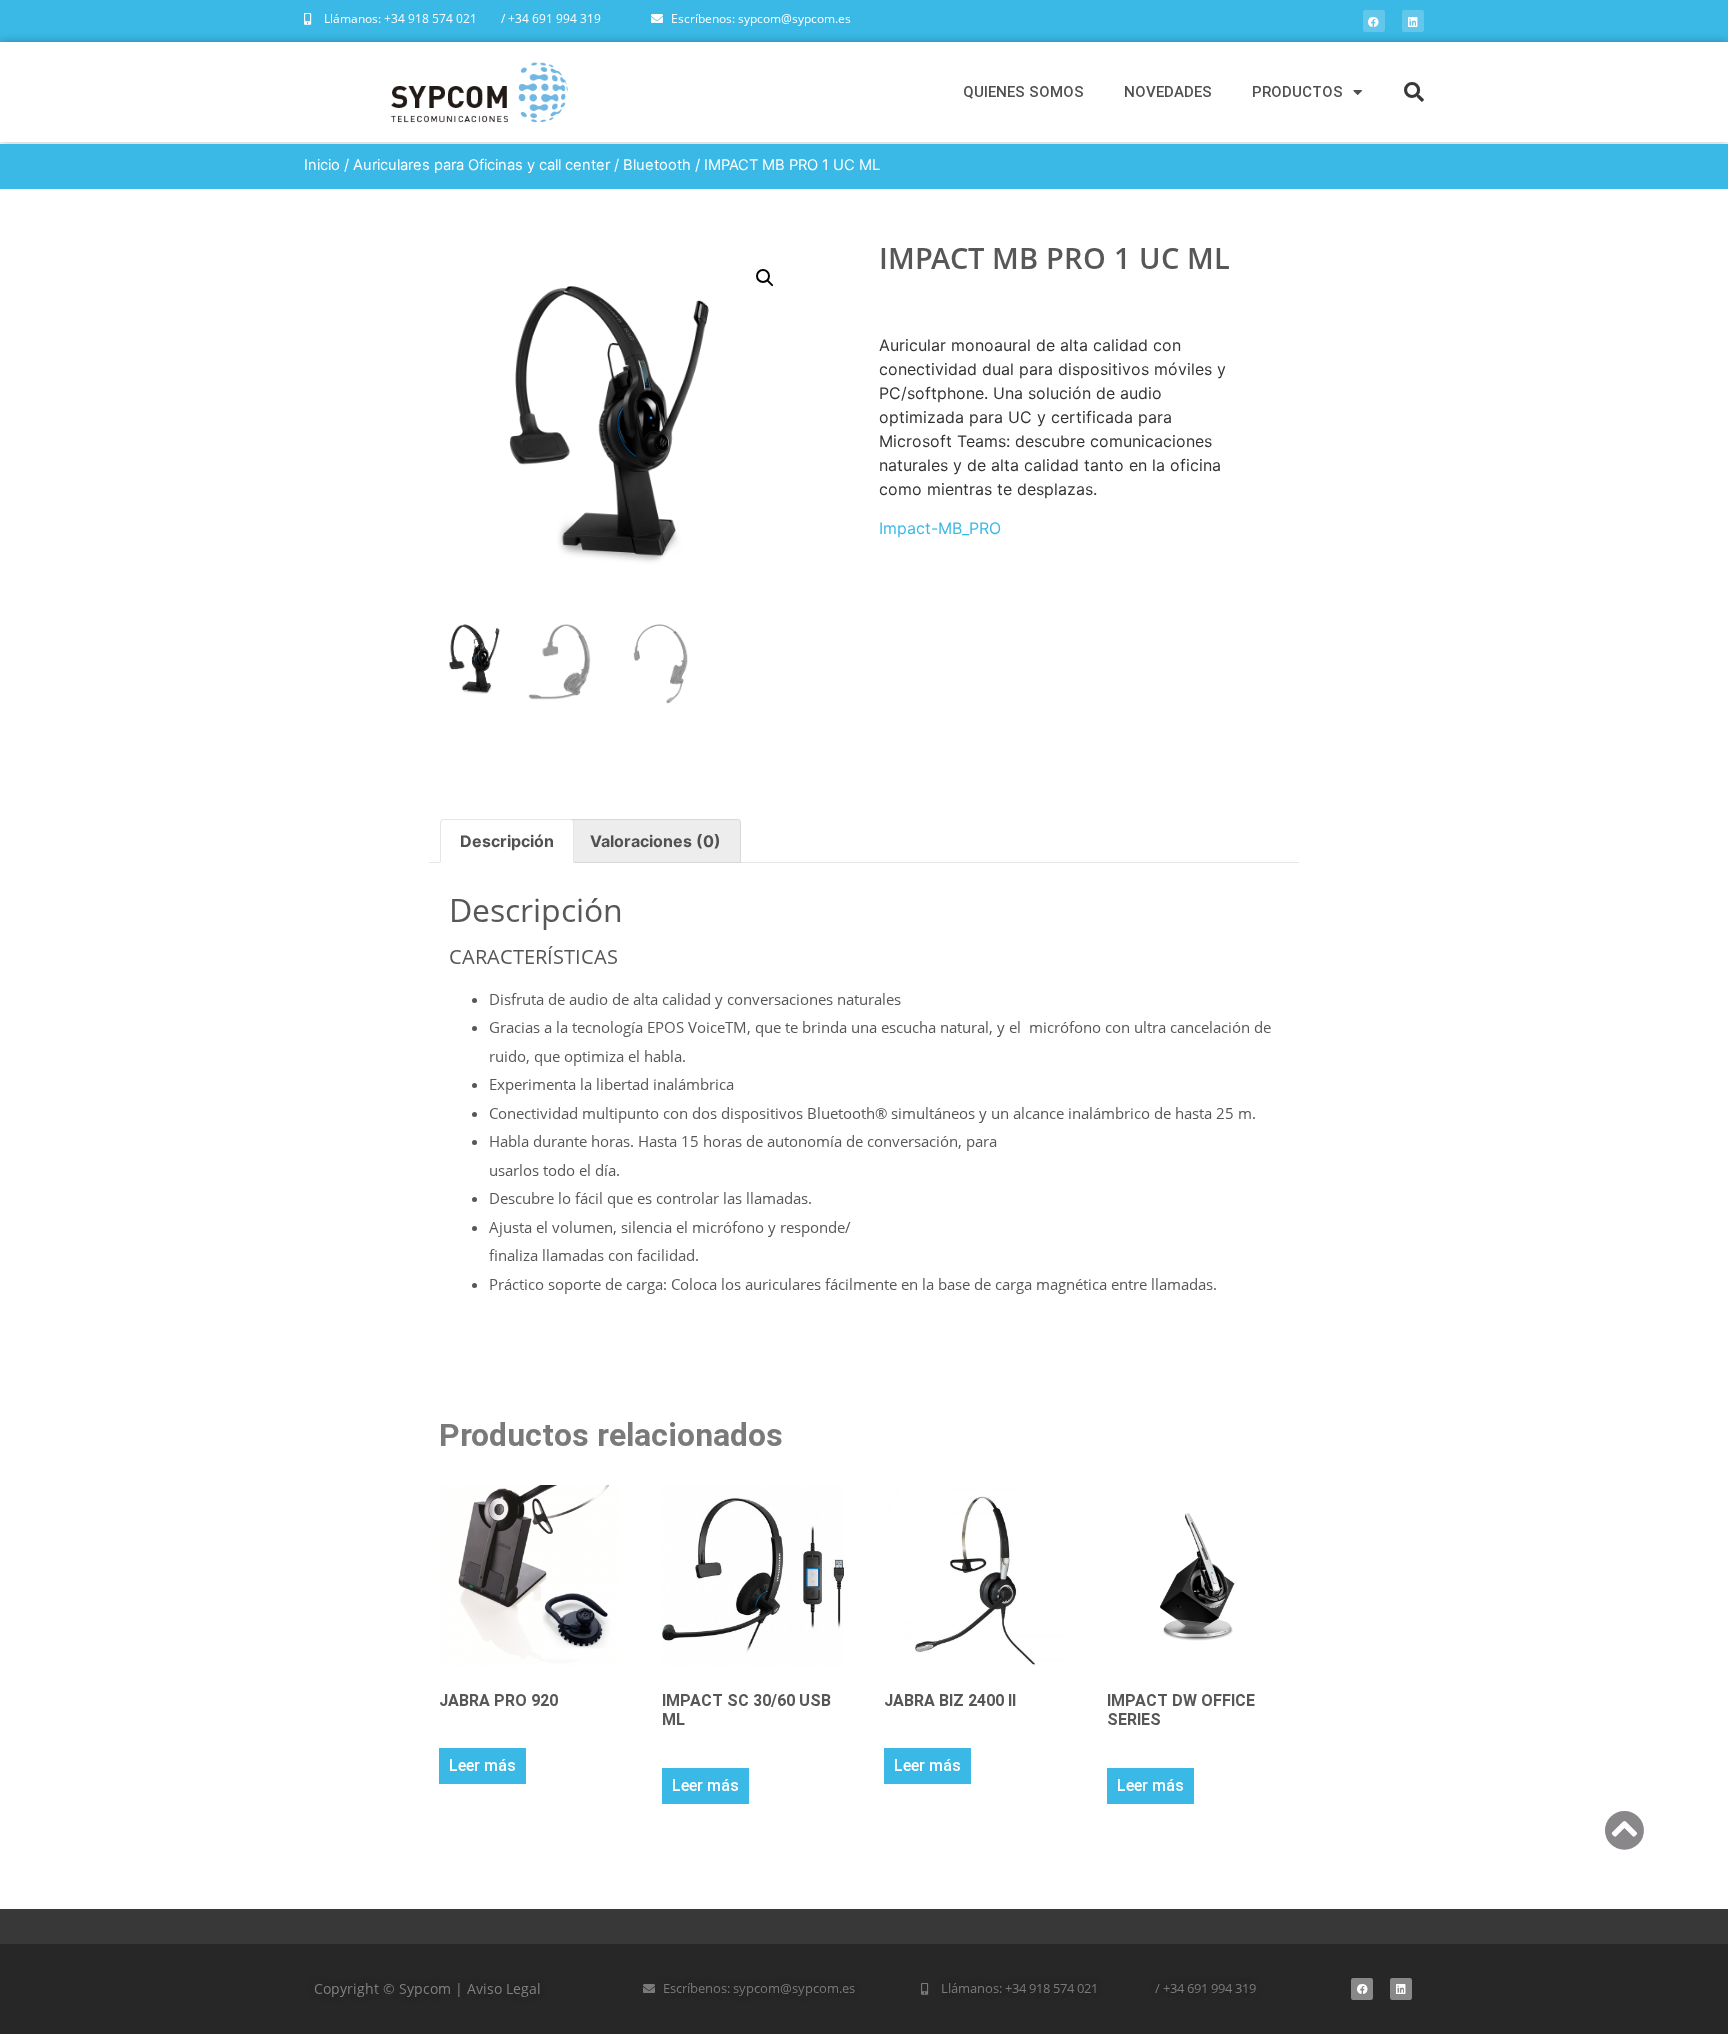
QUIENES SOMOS (1023, 92)
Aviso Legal (504, 1988)
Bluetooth (657, 165)
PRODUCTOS (1297, 92)
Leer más (482, 1765)
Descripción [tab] (507, 841)
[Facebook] (1374, 21)
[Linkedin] (1413, 21)
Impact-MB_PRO (940, 528)
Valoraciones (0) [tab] (655, 841)
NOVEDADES (1168, 92)
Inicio (322, 165)
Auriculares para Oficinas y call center (481, 165)
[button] (1414, 92)
